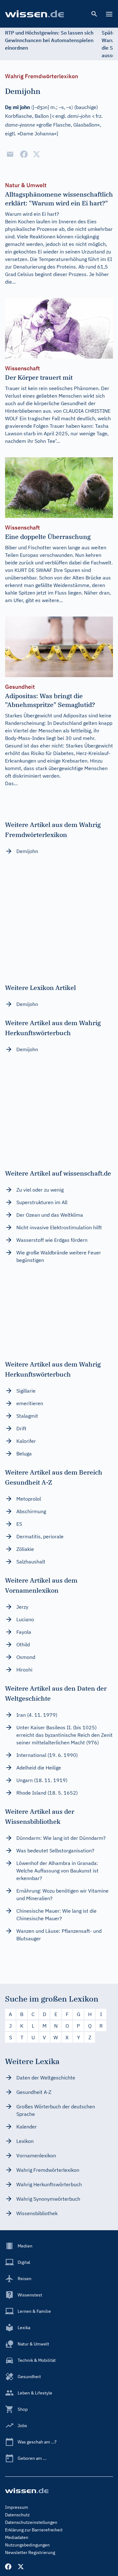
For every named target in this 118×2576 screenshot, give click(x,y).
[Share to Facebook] (24, 154)
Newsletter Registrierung (30, 2552)
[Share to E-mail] (10, 154)
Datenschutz (17, 2515)
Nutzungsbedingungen (27, 2545)
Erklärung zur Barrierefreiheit (34, 2530)
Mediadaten (17, 2537)
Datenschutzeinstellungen (31, 2522)
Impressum (17, 2507)
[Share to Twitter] (37, 154)
